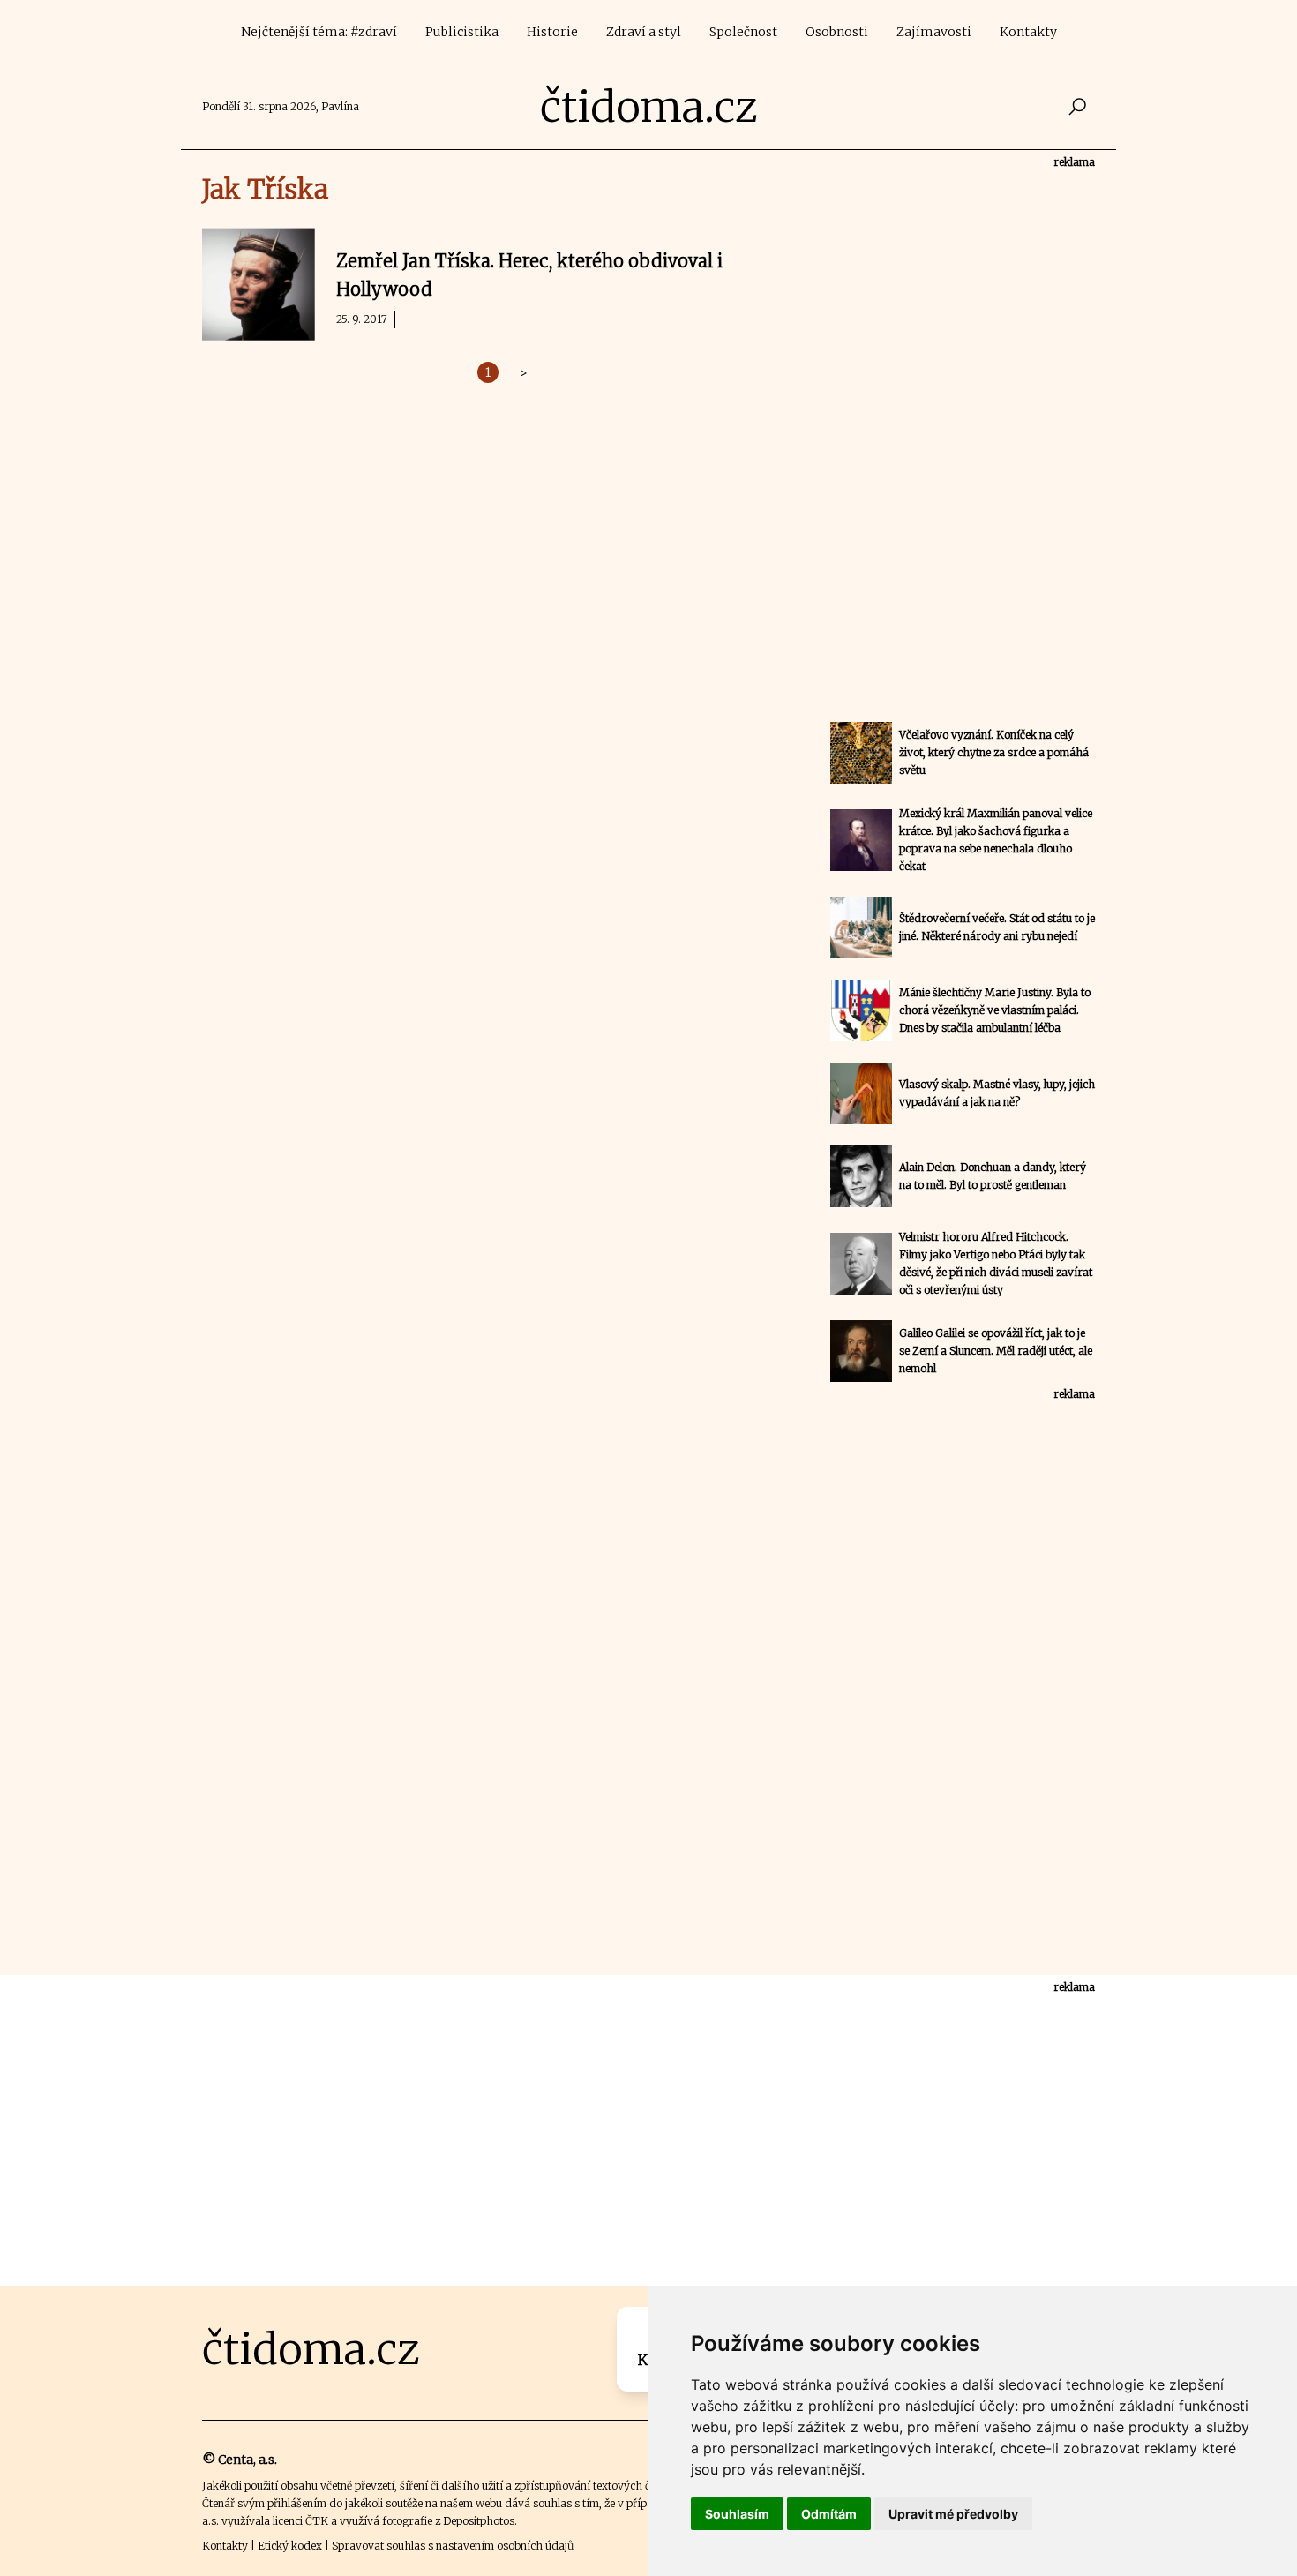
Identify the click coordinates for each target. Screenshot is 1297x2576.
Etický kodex (290, 2546)
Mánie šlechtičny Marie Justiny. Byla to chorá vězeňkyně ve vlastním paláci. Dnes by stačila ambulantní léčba (995, 1010)
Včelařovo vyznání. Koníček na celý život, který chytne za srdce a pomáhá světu (994, 752)
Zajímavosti (934, 32)
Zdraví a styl (644, 32)
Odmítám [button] (829, 2514)
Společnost (743, 32)
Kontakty (1028, 32)
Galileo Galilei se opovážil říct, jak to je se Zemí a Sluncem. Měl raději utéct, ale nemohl (996, 1351)
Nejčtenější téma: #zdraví (319, 32)
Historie (552, 32)
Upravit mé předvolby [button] (953, 2514)
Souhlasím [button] (737, 2514)
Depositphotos (479, 2521)
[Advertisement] (963, 436)
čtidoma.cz (649, 107)
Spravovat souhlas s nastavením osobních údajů (453, 2546)
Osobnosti (837, 32)
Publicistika (462, 32)
